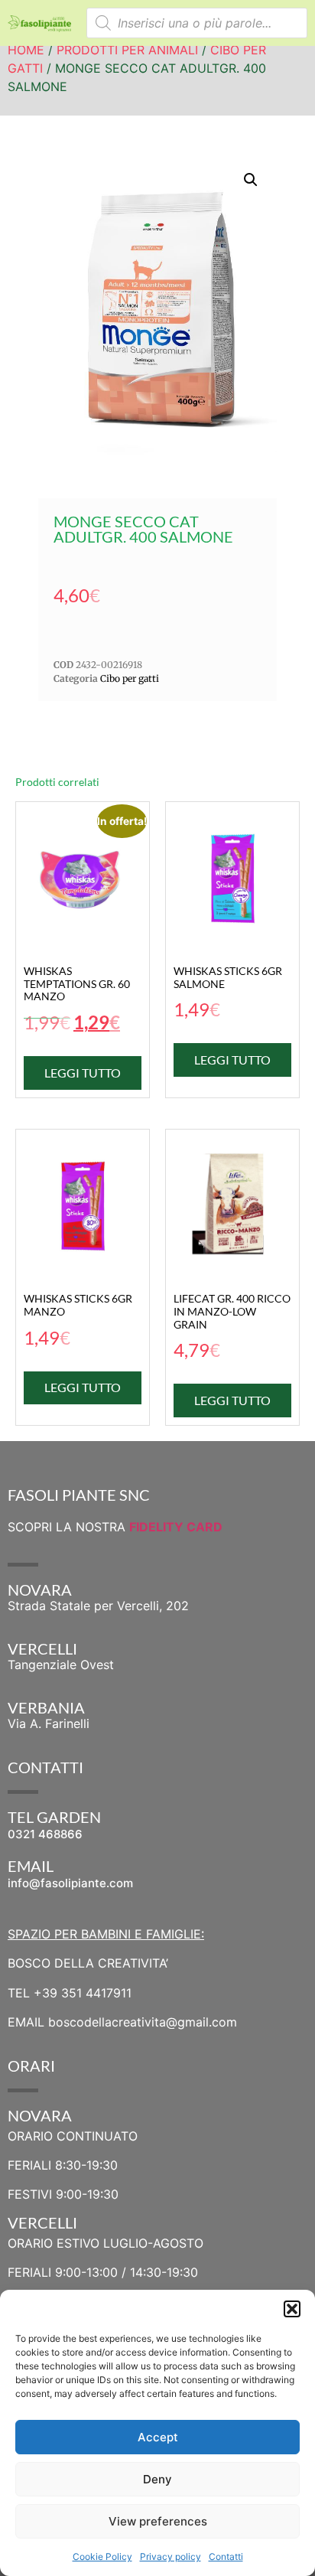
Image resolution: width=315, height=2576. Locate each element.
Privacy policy (170, 2556)
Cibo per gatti (130, 678)
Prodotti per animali (127, 50)
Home (26, 50)
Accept (158, 2437)
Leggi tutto (83, 1073)
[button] (292, 2309)
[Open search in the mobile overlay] (197, 23)
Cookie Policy (102, 2556)
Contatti (226, 2556)
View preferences (158, 2521)
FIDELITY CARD (176, 1527)
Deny (157, 2479)
